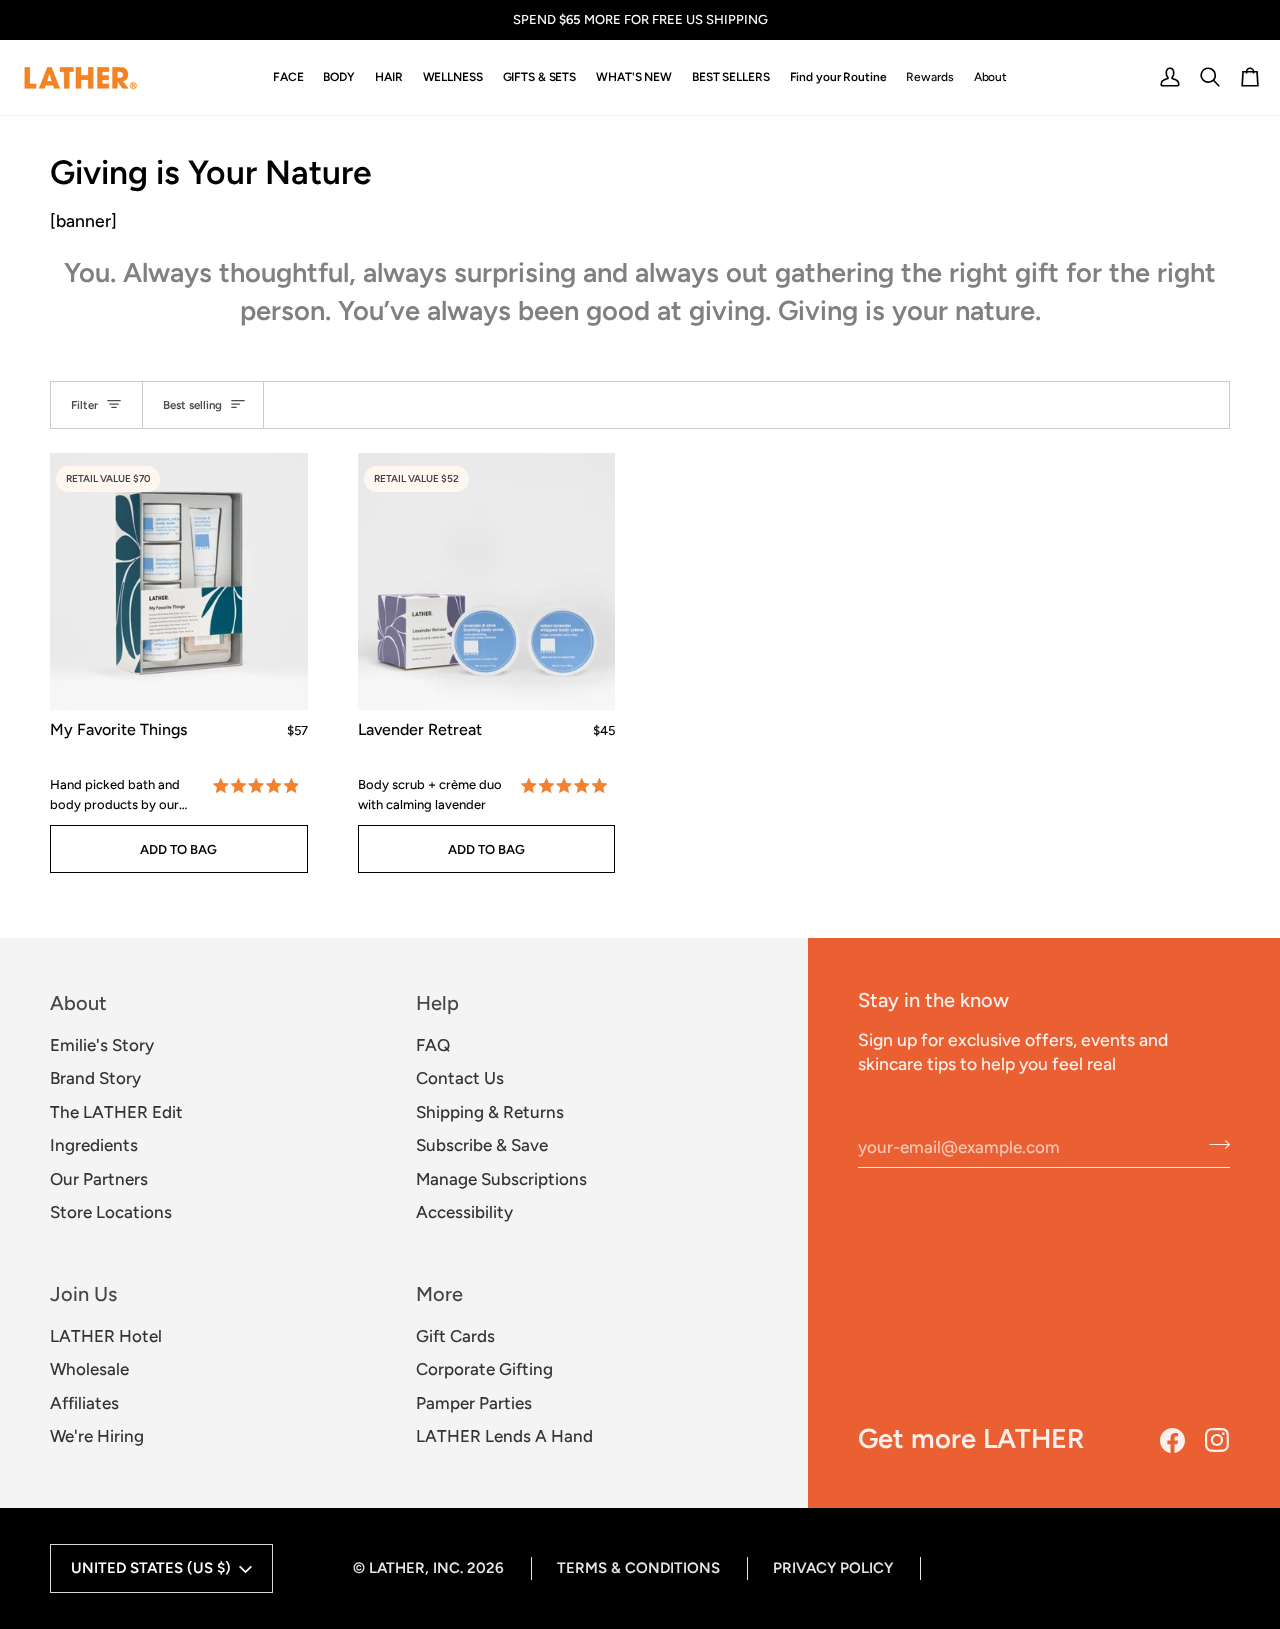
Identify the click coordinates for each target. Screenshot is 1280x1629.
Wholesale (89, 1369)
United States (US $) (151, 1568)
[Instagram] (1217, 1440)
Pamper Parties (474, 1403)
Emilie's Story (102, 1045)
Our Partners (99, 1179)
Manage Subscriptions (501, 1179)
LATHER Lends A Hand (504, 1436)
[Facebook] (1172, 1440)
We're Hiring (97, 1436)
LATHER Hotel (106, 1336)
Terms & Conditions (638, 1568)
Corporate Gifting (484, 1369)
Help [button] (437, 1003)
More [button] (439, 1294)
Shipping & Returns (490, 1112)
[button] (288, 77)
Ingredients (94, 1145)
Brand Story (95, 1078)
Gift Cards (455, 1336)
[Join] (1213, 1144)
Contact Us (460, 1078)
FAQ (433, 1045)
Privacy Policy (833, 1568)
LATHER (397, 1568)
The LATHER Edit (116, 1112)
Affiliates (84, 1403)
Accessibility (464, 1212)
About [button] (78, 1003)
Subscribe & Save (482, 1145)
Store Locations (111, 1212)
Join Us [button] (83, 1294)
